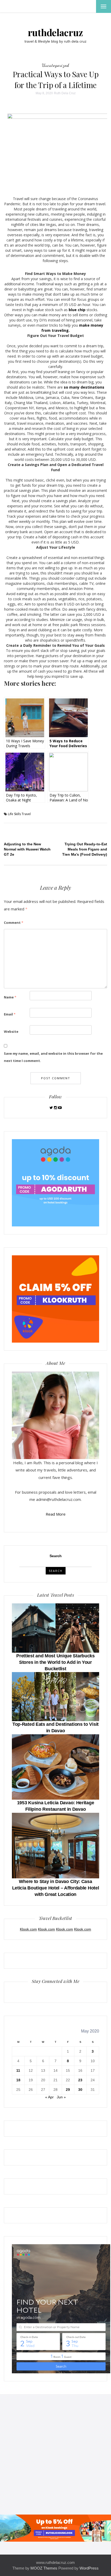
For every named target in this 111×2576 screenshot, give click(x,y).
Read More (56, 1514)
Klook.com (28, 1929)
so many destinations (84, 387)
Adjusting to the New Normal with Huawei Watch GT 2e (27, 849)
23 (80, 2080)
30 (80, 2090)
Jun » (61, 2097)
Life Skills (14, 814)
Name (10, 997)
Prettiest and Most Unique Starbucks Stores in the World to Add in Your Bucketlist (55, 1662)
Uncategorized (55, 65)
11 (18, 2070)
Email (10, 1014)
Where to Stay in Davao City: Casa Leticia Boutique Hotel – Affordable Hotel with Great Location (56, 1888)
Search (56, 1556)
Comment (14, 923)
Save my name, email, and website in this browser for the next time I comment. (53, 1057)
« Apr (49, 2097)
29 (68, 2090)
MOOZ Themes (44, 2568)
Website (11, 1031)
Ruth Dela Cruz (65, 93)
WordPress (89, 2568)
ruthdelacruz (55, 32)
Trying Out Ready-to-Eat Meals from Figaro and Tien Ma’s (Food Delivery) (85, 849)
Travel (26, 814)
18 (18, 2080)
